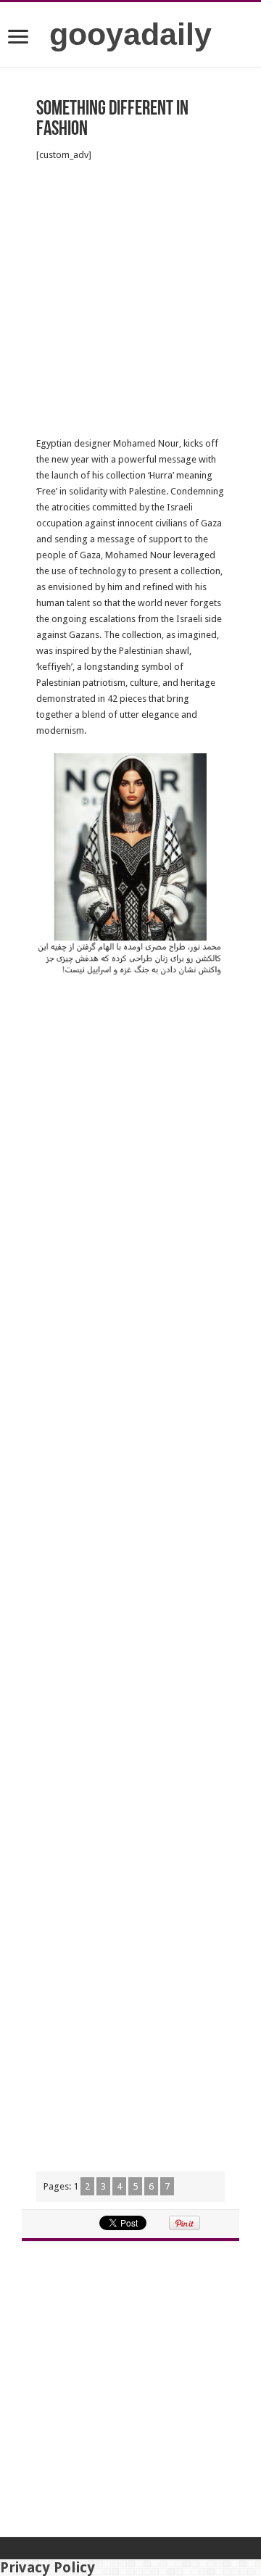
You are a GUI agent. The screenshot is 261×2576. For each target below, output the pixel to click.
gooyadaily (130, 34)
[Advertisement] (130, 299)
